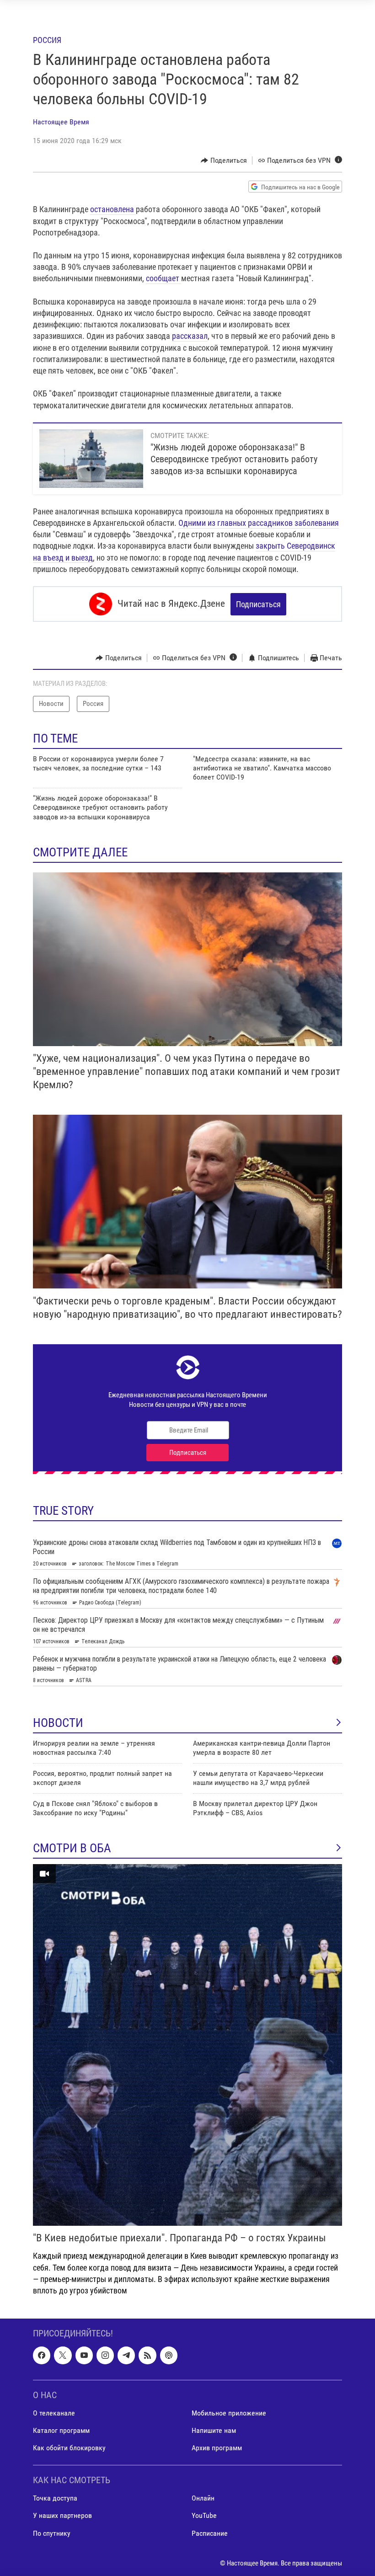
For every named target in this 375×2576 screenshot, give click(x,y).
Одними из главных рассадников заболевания (259, 523)
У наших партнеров (62, 2516)
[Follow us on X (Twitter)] (63, 2355)
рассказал (190, 336)
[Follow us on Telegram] (126, 2355)
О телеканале (54, 2413)
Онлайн (203, 2499)
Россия (47, 40)
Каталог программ (61, 2430)
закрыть (271, 546)
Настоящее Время (61, 122)
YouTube (204, 2516)
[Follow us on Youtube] (84, 2355)
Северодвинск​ (311, 546)
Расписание (210, 2533)
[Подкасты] (169, 2355)
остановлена (113, 209)
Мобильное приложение (229, 2413)
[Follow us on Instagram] (105, 2355)
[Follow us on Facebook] (42, 2355)
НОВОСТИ (58, 1723)
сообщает (163, 278)
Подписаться (258, 604)
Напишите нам (214, 2430)
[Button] (224, 160)
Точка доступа (55, 2499)
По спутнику (52, 2533)
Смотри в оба (72, 1848)
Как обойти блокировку (69, 2448)
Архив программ (217, 2448)
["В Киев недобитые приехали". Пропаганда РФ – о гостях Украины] (187, 2045)
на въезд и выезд (63, 558)
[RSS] (147, 2355)
